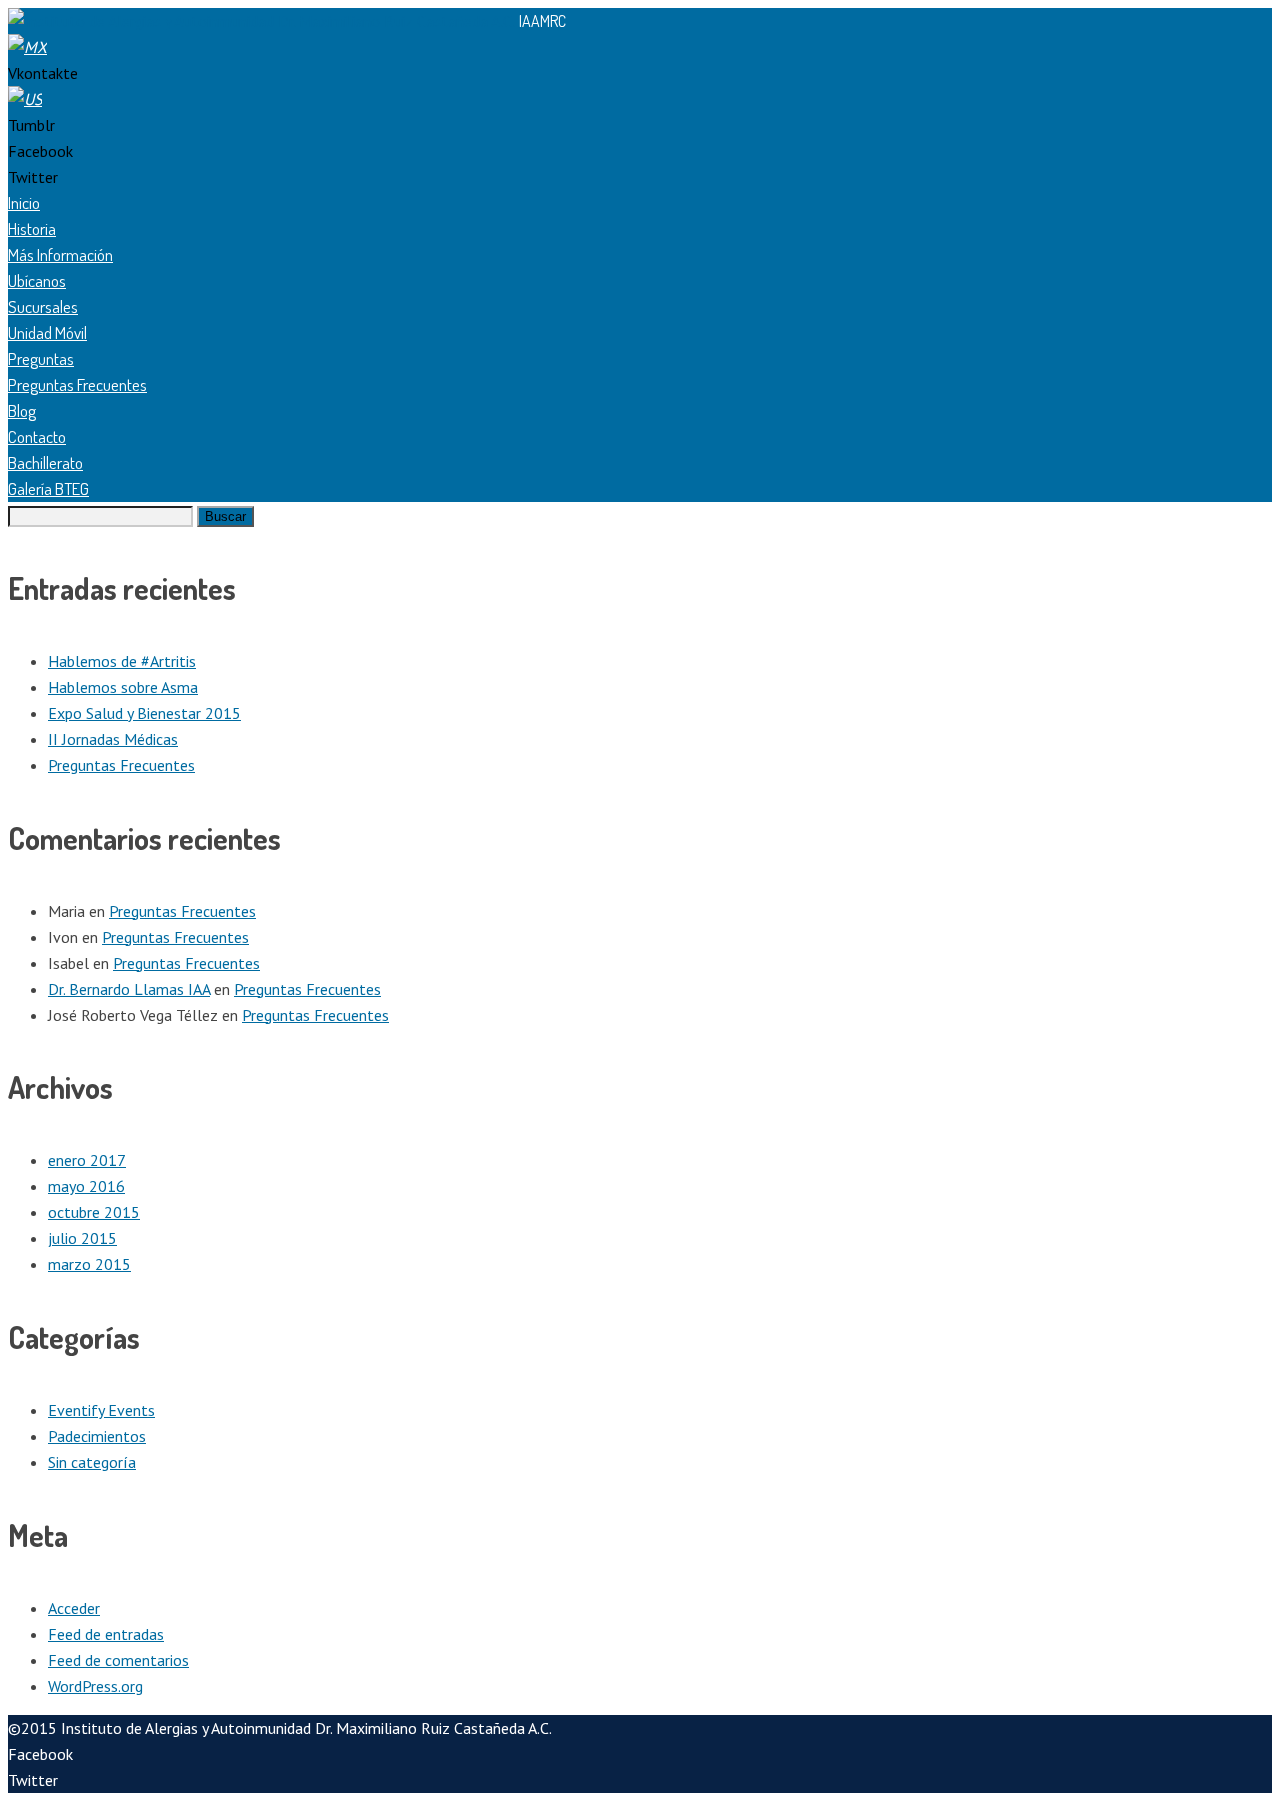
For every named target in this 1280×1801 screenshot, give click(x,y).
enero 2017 (87, 1160)
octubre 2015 (94, 1212)
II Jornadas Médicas (113, 739)
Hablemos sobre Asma (123, 687)
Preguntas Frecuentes (121, 765)
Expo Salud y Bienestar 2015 (144, 713)
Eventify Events (101, 1410)
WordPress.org (95, 1686)
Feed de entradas (106, 1634)
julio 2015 (82, 1238)
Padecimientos (97, 1436)
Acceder (74, 1608)
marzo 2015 (89, 1264)
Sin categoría (92, 1462)
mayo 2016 (86, 1186)
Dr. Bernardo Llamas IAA (129, 989)
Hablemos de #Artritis (122, 661)
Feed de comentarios (118, 1660)
